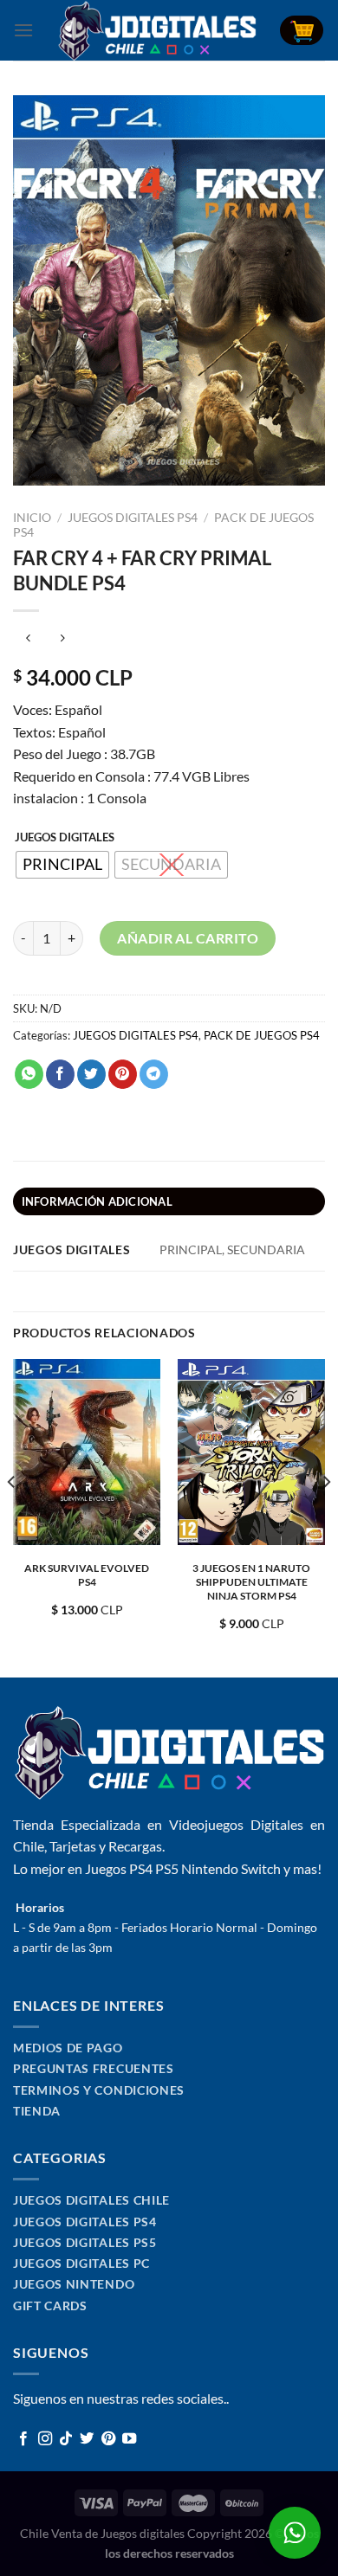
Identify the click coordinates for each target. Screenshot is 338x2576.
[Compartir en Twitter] (91, 1074)
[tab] (169, 1201)
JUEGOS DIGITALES (65, 838)
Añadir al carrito (188, 938)
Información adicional (97, 1201)
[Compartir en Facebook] (60, 1074)
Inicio (32, 518)
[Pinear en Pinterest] (123, 1074)
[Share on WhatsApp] (29, 1074)
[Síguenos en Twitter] (87, 2439)
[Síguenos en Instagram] (45, 2439)
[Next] (326, 1517)
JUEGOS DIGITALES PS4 (133, 518)
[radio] (62, 865)
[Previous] (12, 1517)
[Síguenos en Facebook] (23, 2439)
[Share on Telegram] (154, 1074)
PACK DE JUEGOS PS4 (262, 1035)
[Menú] (23, 30)
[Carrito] (302, 31)
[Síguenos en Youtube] (129, 2439)
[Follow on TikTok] (66, 2439)
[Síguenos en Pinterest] (108, 2439)
